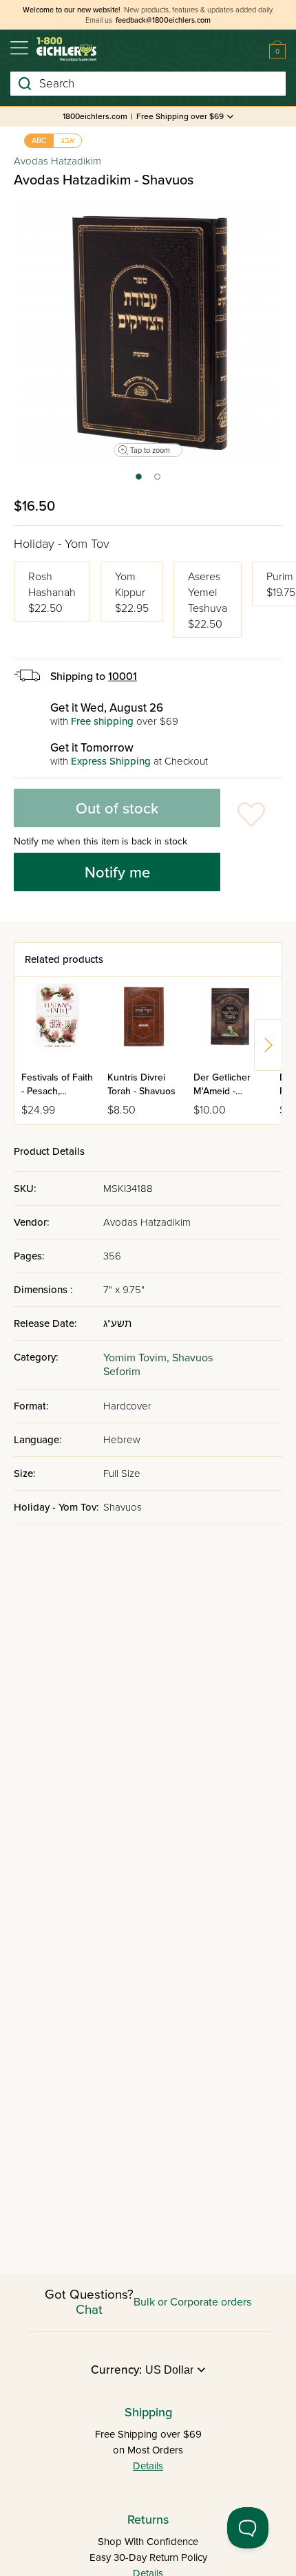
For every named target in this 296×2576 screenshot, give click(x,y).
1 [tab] (138, 481)
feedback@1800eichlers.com (163, 20)
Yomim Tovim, (138, 1358)
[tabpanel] (148, 333)
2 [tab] (158, 481)
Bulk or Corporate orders (192, 2302)
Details (148, 2466)
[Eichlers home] (66, 49)
